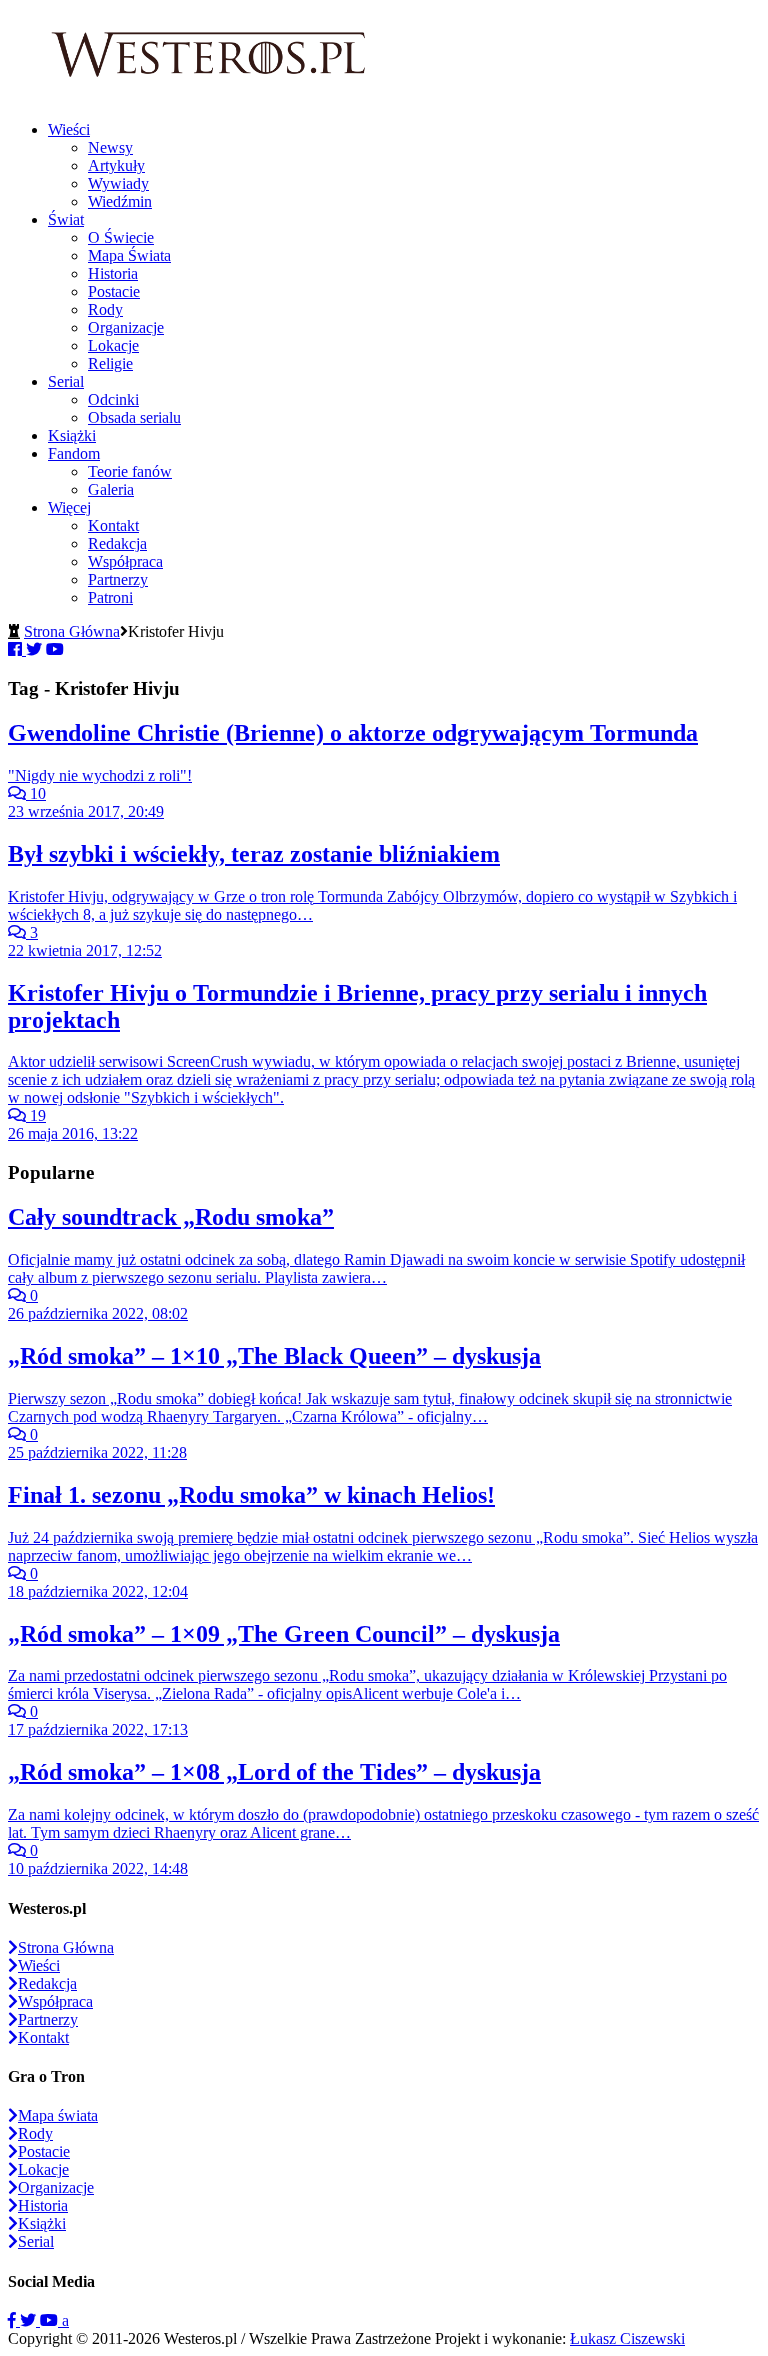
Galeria (111, 489)
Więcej (69, 507)
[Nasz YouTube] (51, 2320)
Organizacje (126, 327)
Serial (66, 381)
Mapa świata (58, 2115)
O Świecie (121, 237)
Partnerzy (118, 579)
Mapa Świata (129, 255)
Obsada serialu (134, 417)
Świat (66, 219)
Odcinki (113, 399)
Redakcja (117, 543)
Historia (113, 273)
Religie (110, 363)
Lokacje (113, 345)
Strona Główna (72, 631)
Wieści (69, 129)
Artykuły (116, 165)
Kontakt (113, 525)
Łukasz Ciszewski (627, 2338)
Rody (105, 309)
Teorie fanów (130, 471)
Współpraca (125, 561)
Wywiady (118, 183)
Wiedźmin (120, 201)
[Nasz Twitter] (30, 2320)
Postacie (114, 291)
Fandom (74, 453)
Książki (72, 435)
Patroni (110, 597)
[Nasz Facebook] (14, 2320)
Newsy (110, 147)
